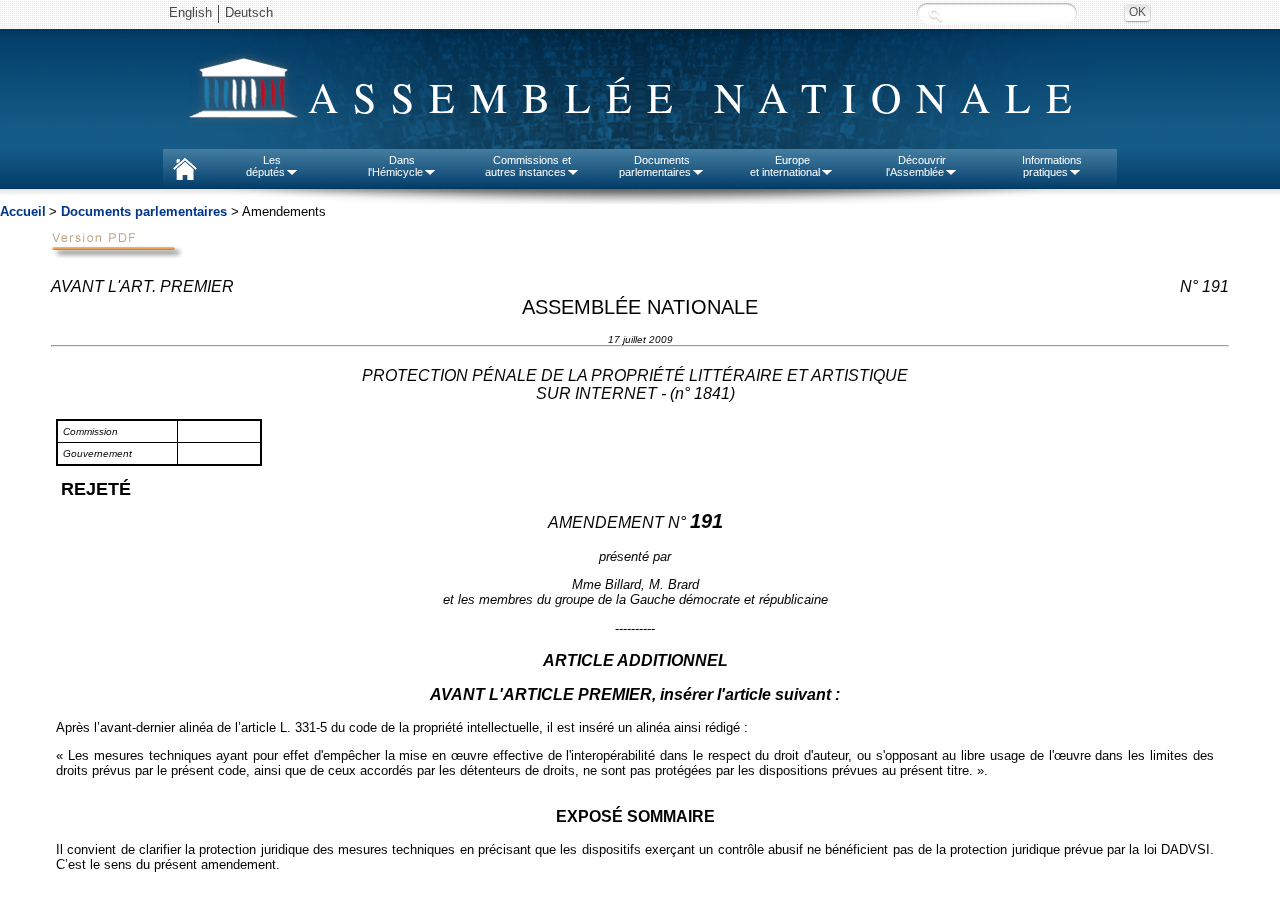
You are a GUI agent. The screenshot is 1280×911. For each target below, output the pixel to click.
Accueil (23, 211)
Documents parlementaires (144, 211)
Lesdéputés (265, 166)
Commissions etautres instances (528, 166)
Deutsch (249, 12)
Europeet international (785, 166)
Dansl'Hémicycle (395, 166)
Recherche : (935, 14)
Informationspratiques (1052, 166)
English (190, 12)
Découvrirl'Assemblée (916, 166)
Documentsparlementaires (655, 166)
